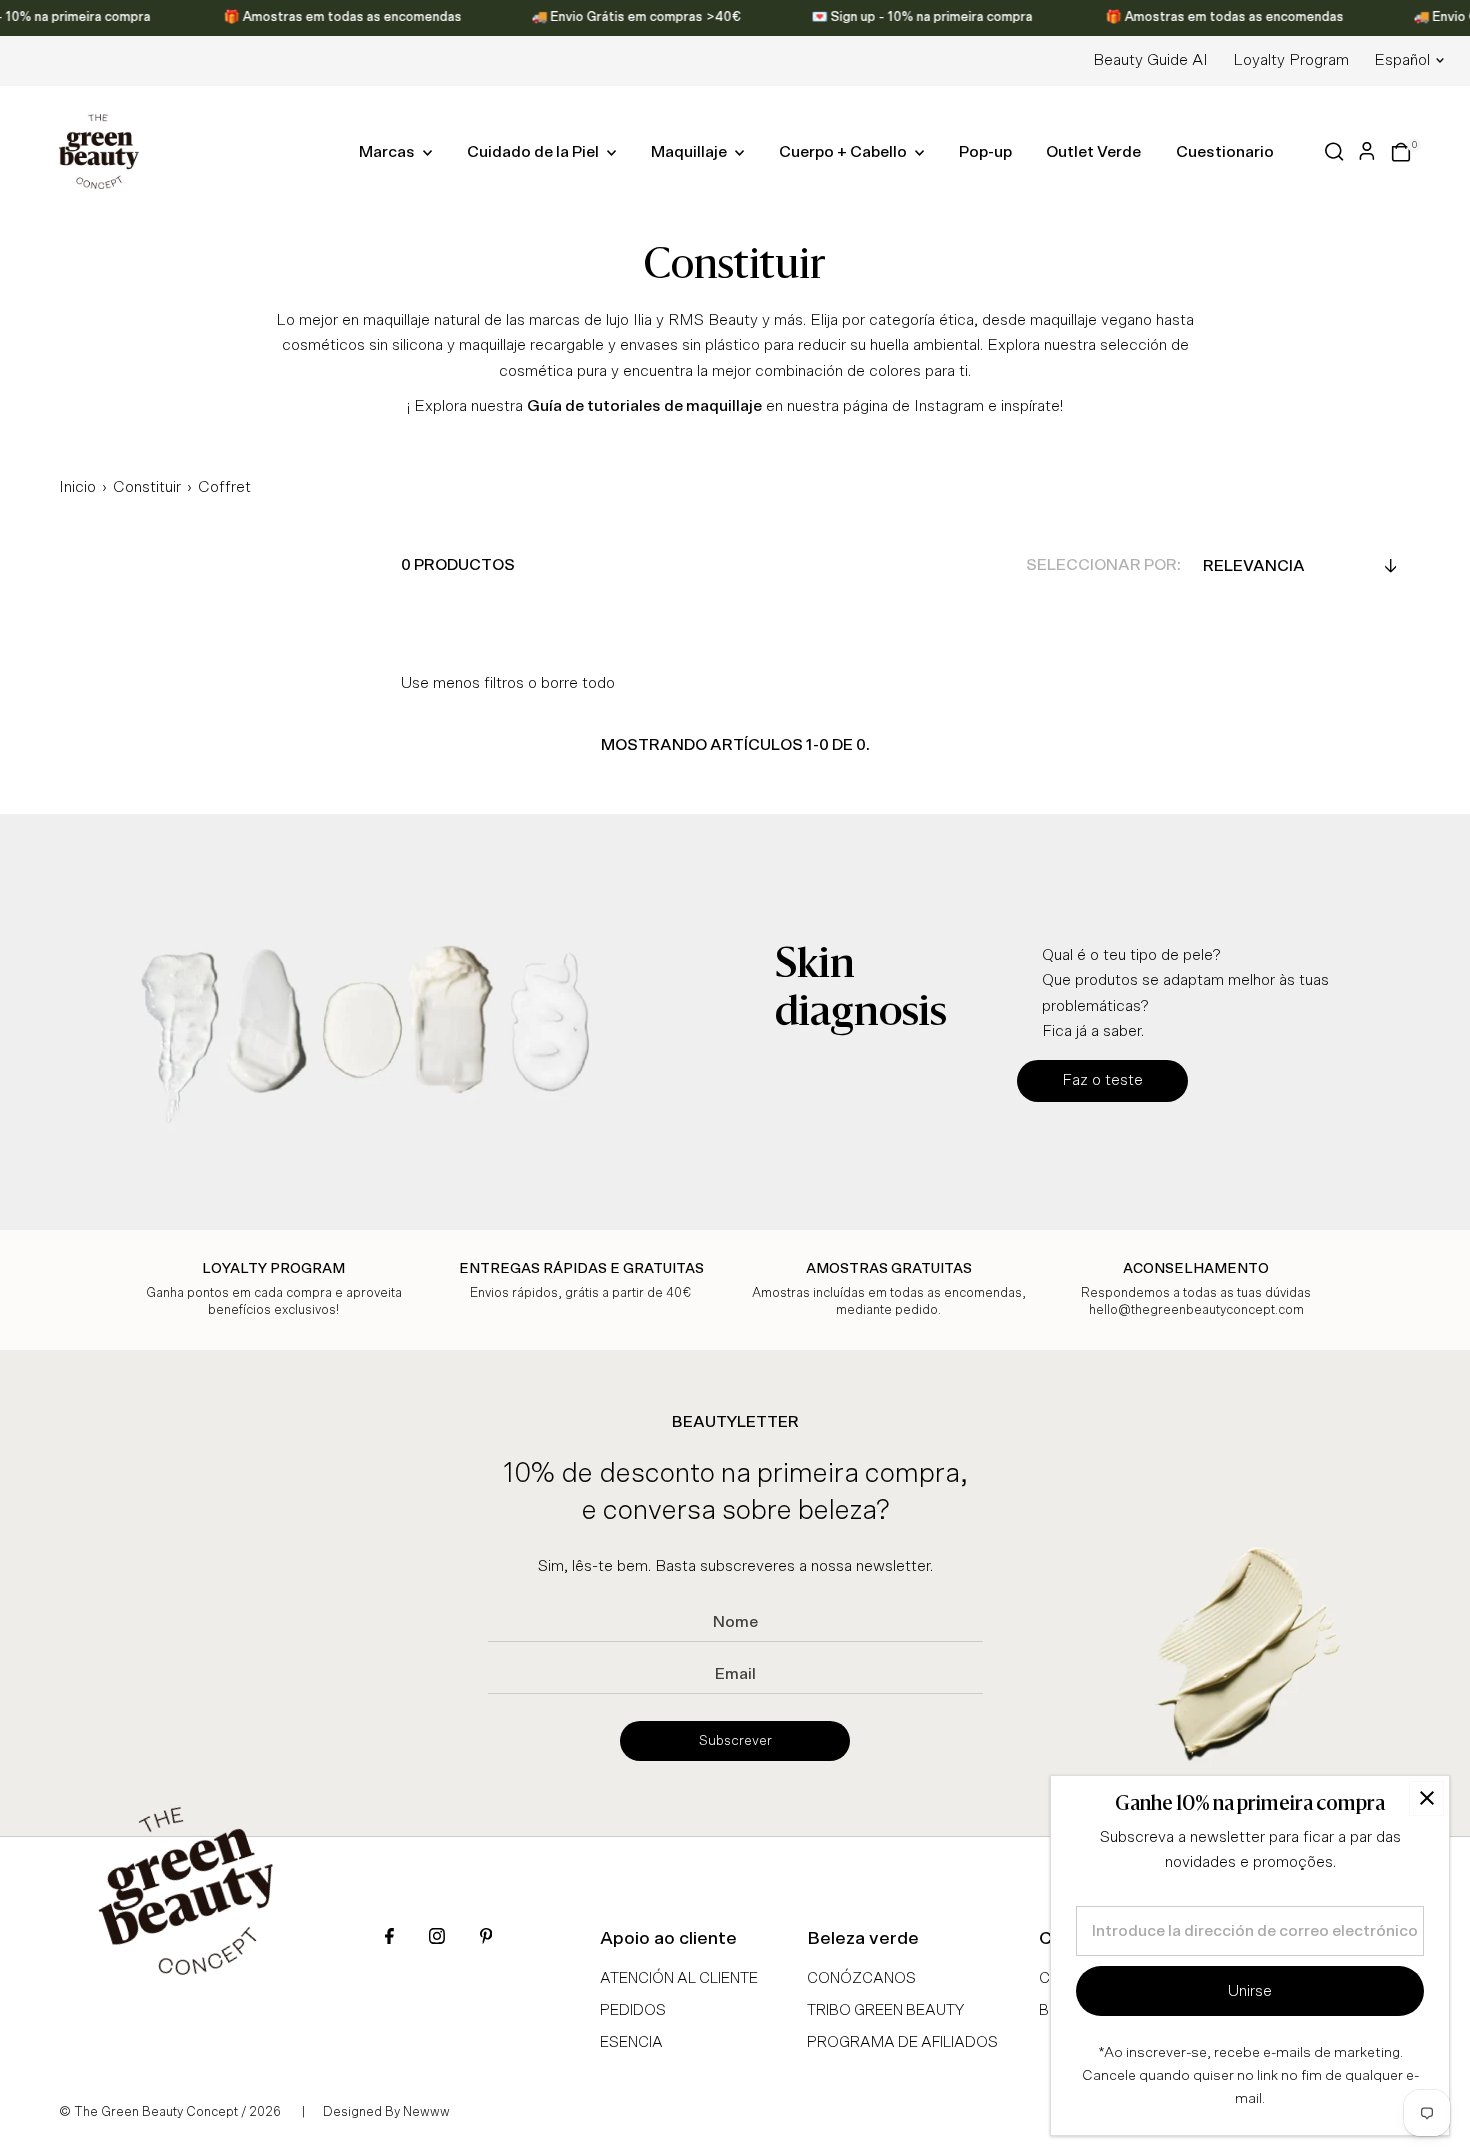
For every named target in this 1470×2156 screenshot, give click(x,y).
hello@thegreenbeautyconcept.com (1196, 1310)
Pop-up (985, 152)
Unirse (1250, 1991)
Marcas (388, 152)
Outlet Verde (1093, 152)
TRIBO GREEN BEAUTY (885, 2010)
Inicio (77, 487)
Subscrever (735, 1741)
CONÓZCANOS (861, 1978)
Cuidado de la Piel (534, 152)
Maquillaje (690, 152)
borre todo (578, 683)
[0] (1401, 152)
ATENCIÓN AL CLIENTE (679, 1978)
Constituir (147, 487)
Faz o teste (1102, 1080)
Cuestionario (1225, 152)
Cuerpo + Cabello (844, 152)
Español (1402, 60)
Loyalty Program (1291, 60)
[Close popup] (1426, 1798)
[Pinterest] (486, 1938)
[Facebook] (389, 1938)
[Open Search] (1334, 151)
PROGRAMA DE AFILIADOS (902, 2042)
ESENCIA (631, 2042)
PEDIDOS (633, 2010)
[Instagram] (437, 1938)
